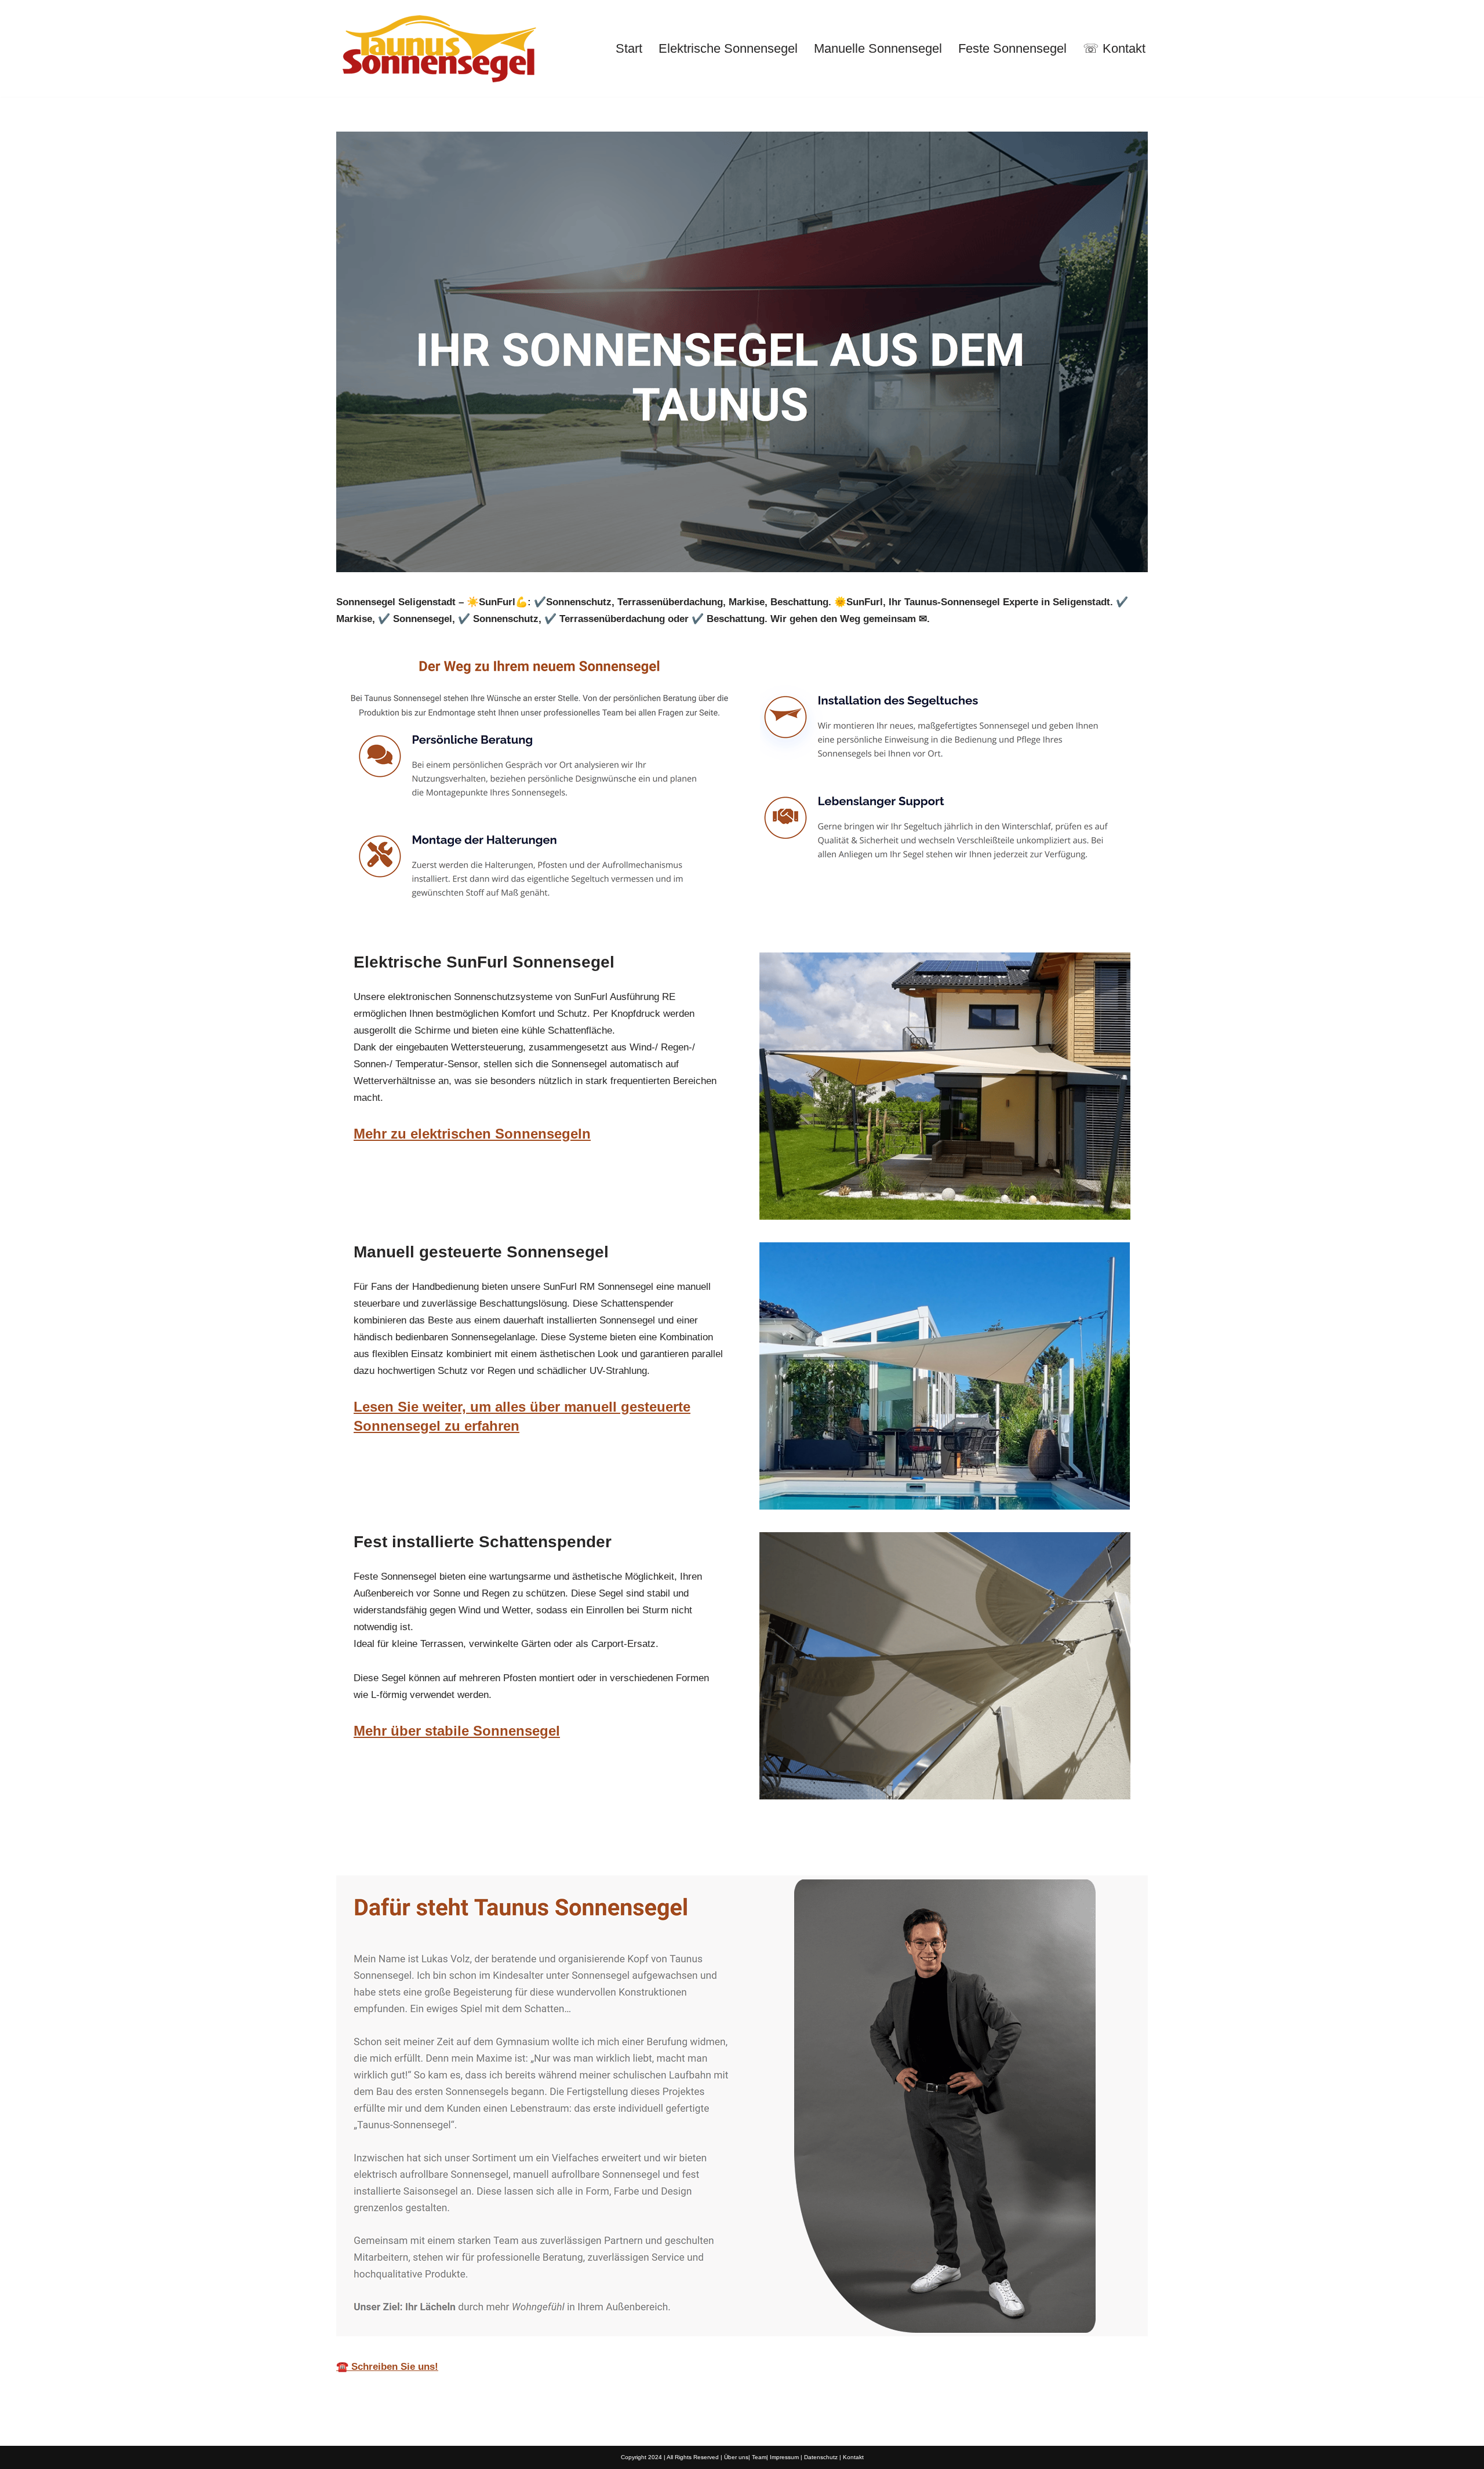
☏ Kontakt (1114, 48)
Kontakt (853, 2457)
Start (629, 48)
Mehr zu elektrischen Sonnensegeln (472, 1134)
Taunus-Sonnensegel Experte (421, 1848)
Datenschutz (821, 2457)
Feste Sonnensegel (1012, 48)
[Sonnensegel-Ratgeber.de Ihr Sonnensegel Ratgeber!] (438, 48)
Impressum (784, 2457)
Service (549, 1848)
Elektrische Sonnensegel (728, 48)
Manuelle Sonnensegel (878, 48)
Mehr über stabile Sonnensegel (457, 1731)
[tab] (421, 1848)
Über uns (736, 2457)
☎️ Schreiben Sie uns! (387, 2367)
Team (759, 2457)
